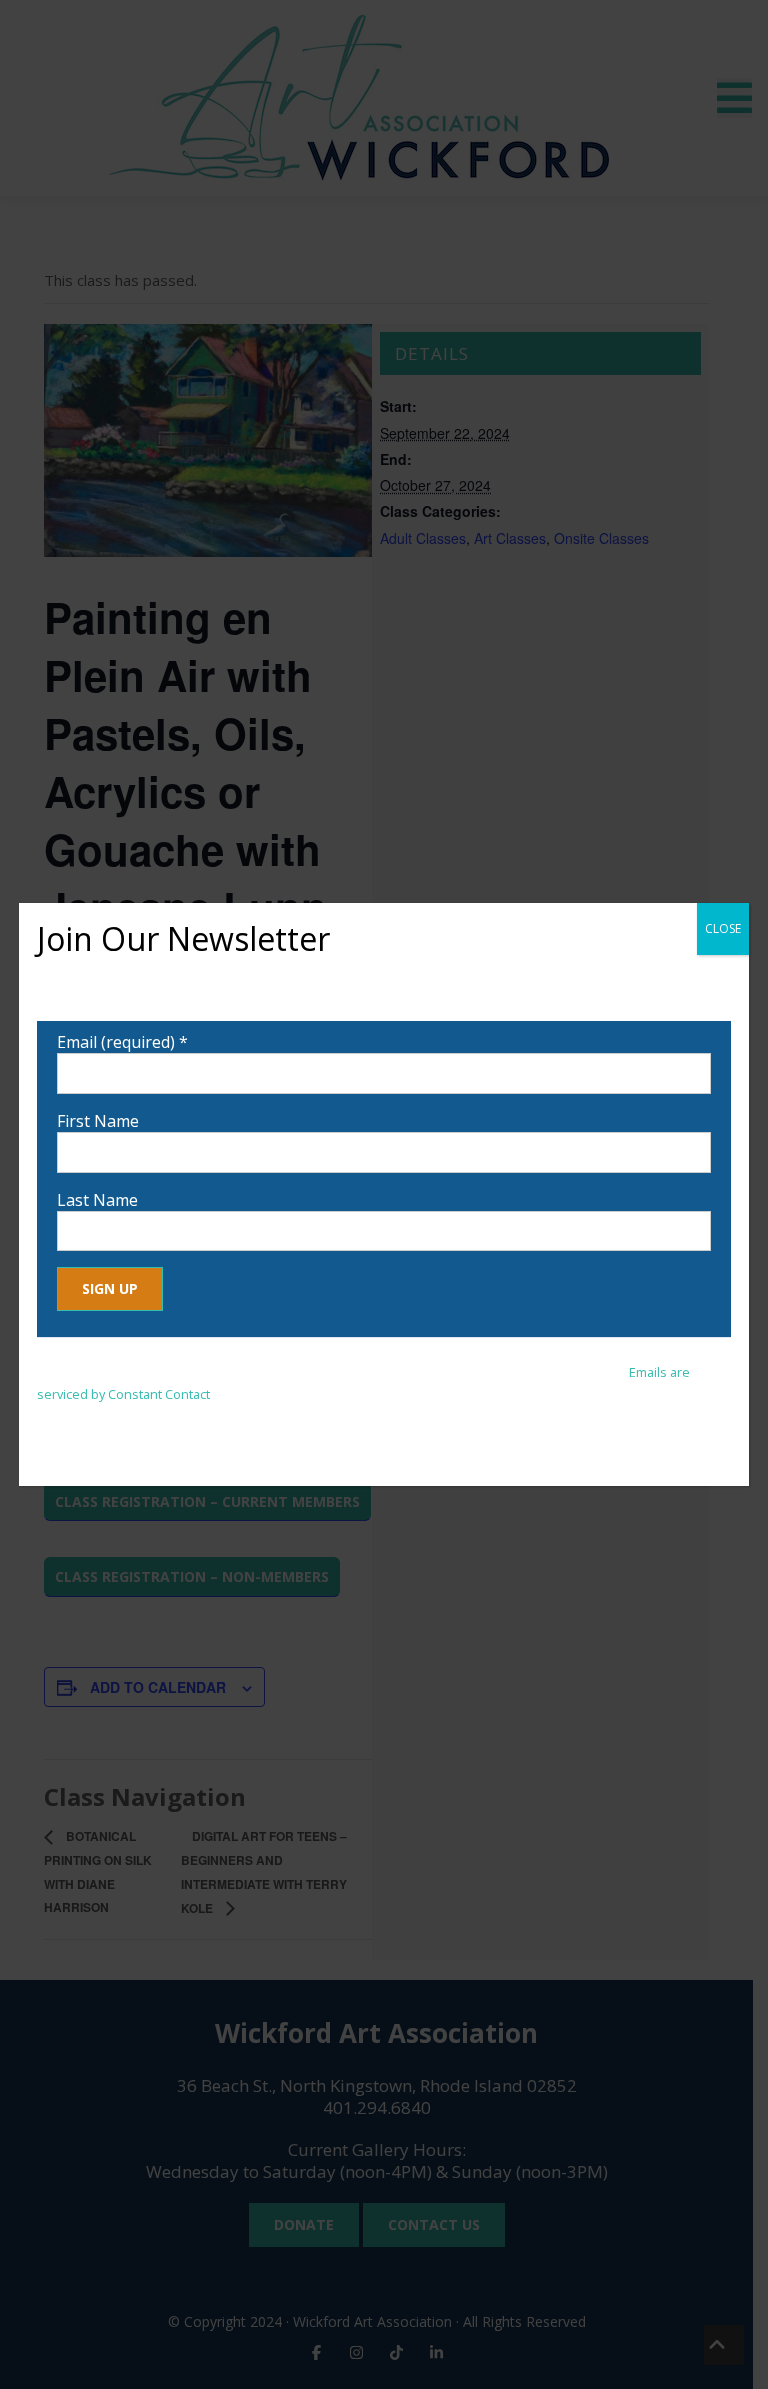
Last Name (97, 1200)
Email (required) (122, 1042)
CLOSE (723, 928)
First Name (98, 1121)
